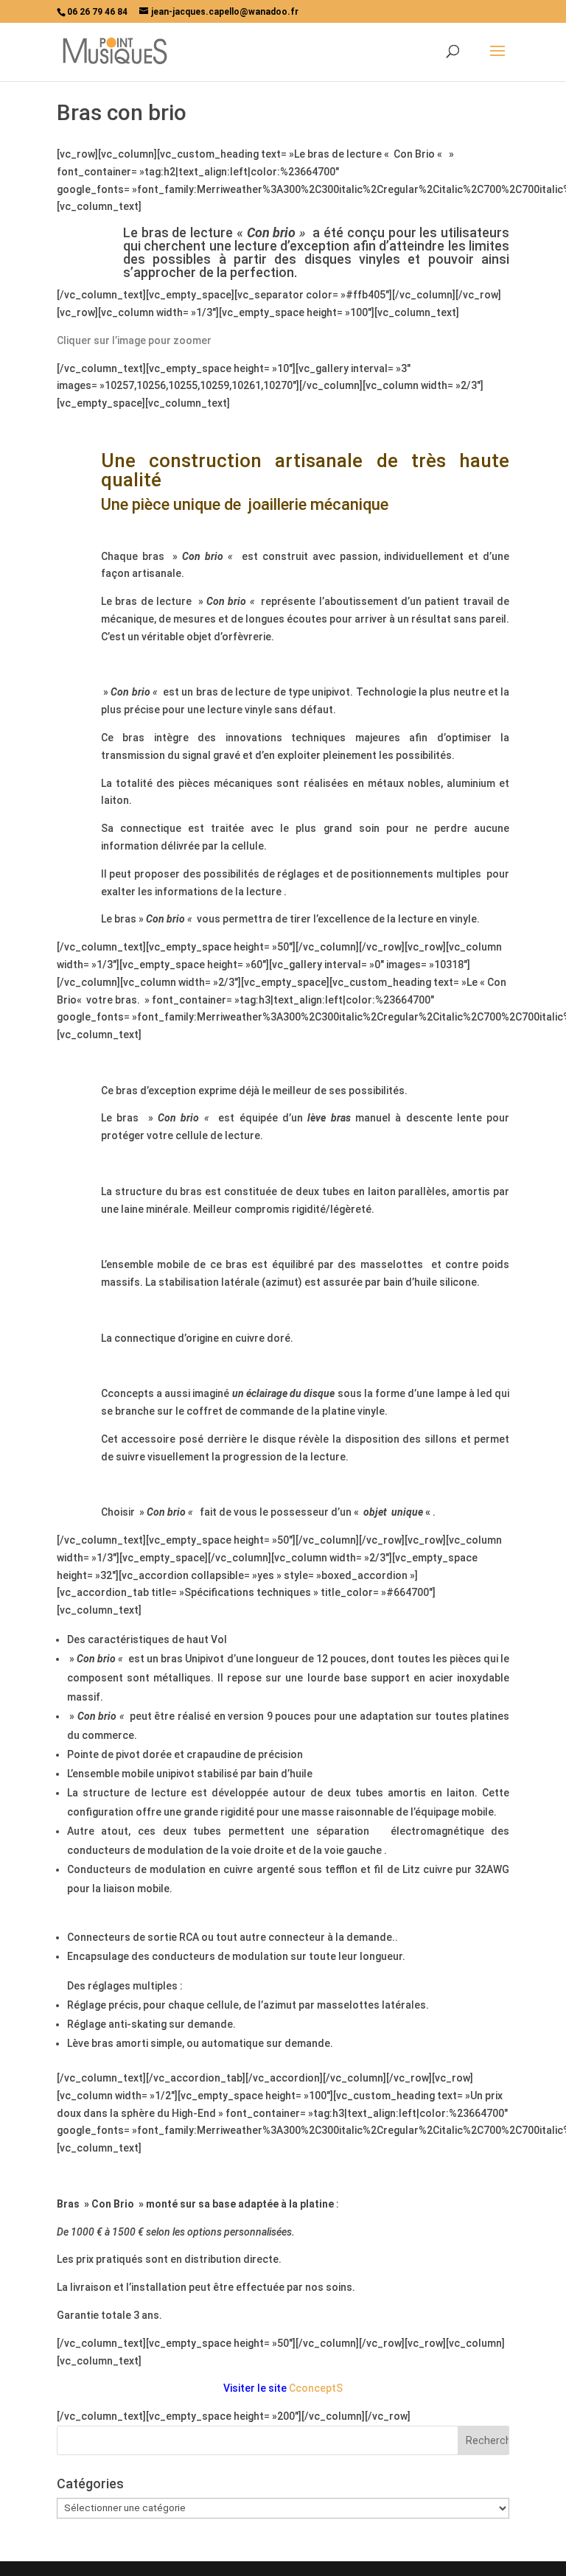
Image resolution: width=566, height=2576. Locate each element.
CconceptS (316, 2388)
